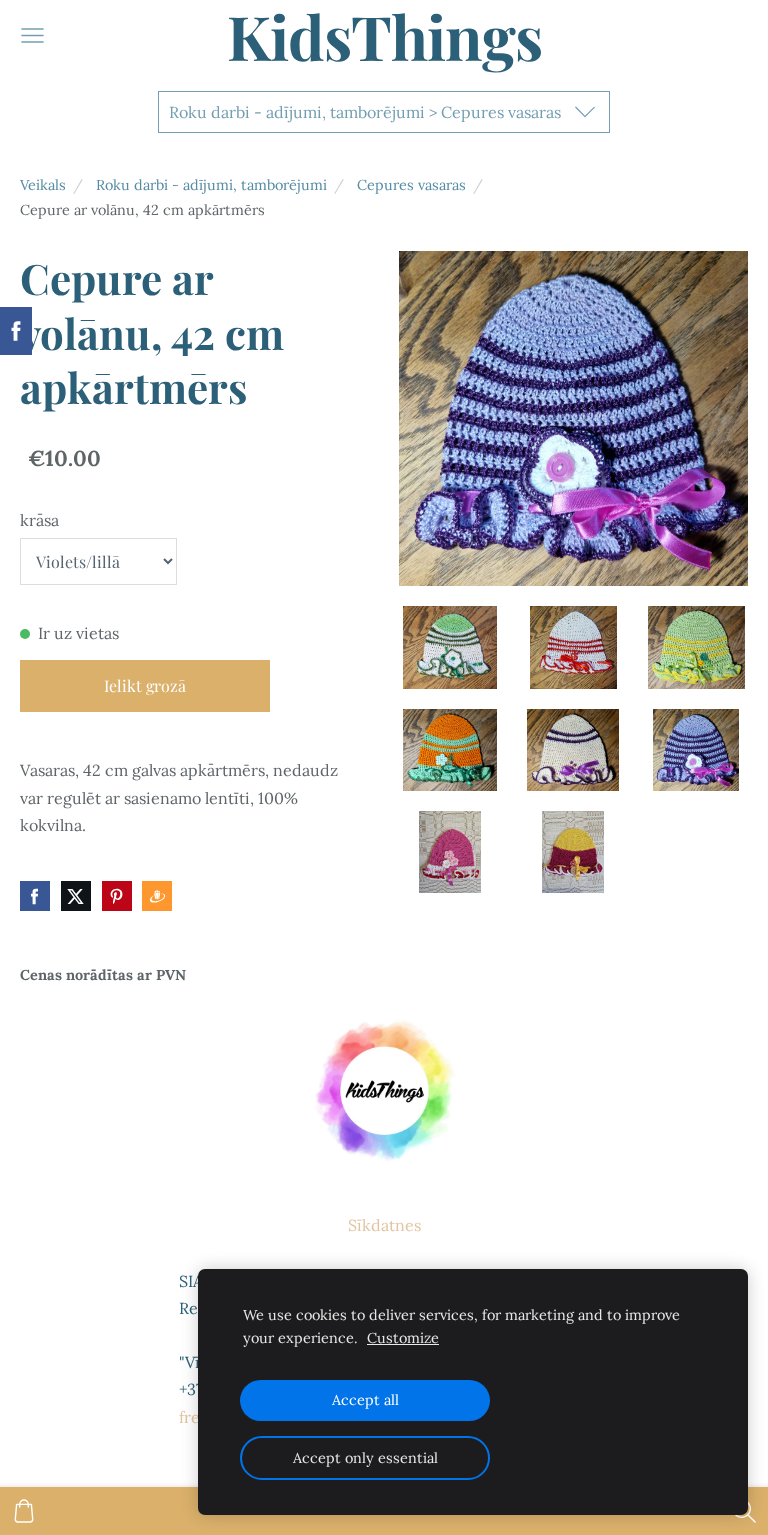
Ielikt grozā (145, 685)
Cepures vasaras (411, 185)
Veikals (43, 185)
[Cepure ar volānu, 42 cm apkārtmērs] (450, 647)
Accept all (365, 1400)
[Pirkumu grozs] (24, 1511)
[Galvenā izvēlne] (32, 35)
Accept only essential (365, 1458)
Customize (403, 1338)
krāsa (39, 520)
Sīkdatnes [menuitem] (384, 1225)
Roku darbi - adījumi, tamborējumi (211, 185)
